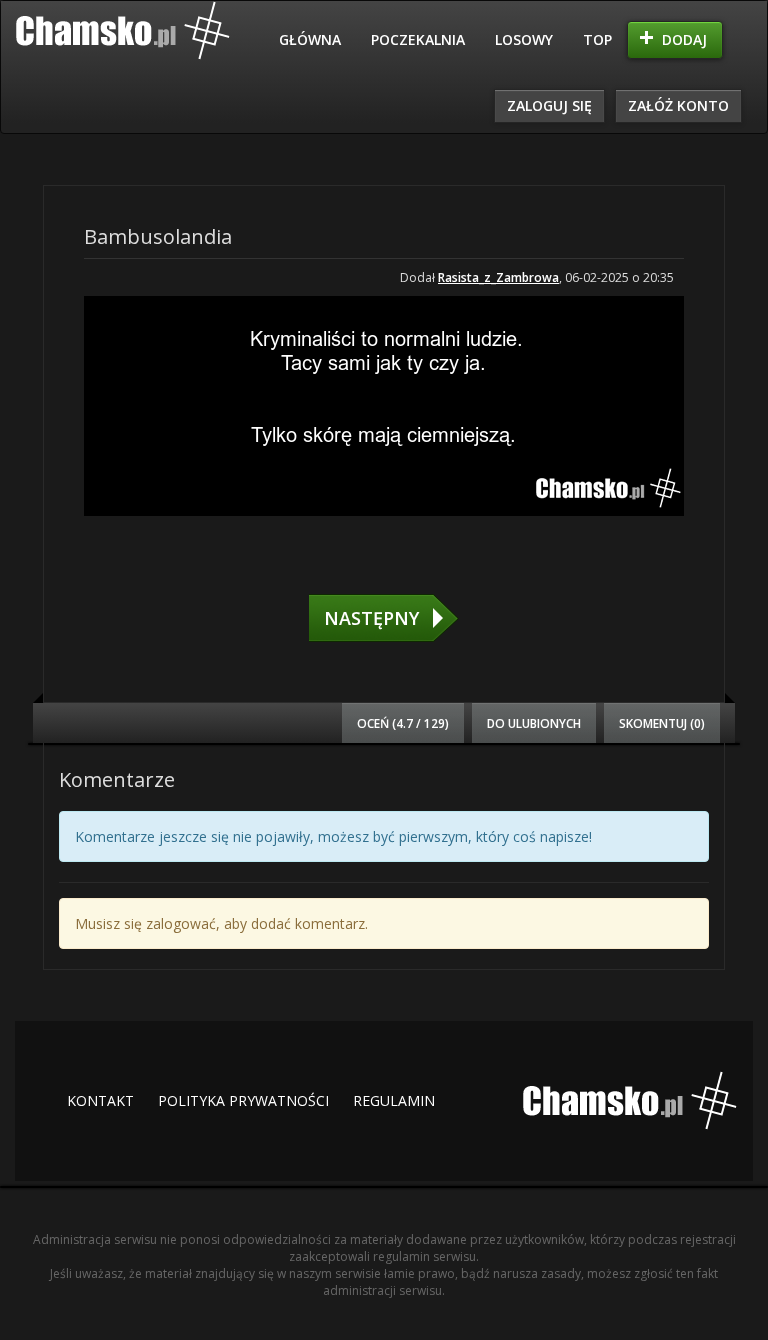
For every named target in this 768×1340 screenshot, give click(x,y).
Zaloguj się (549, 105)
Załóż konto (678, 105)
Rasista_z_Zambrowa (498, 277)
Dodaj (684, 39)
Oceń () (403, 723)
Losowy (524, 39)
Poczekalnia (418, 39)
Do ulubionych (534, 723)
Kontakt (100, 1100)
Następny (371, 618)
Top (597, 39)
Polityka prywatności (243, 1100)
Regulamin (394, 1100)
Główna (310, 39)
